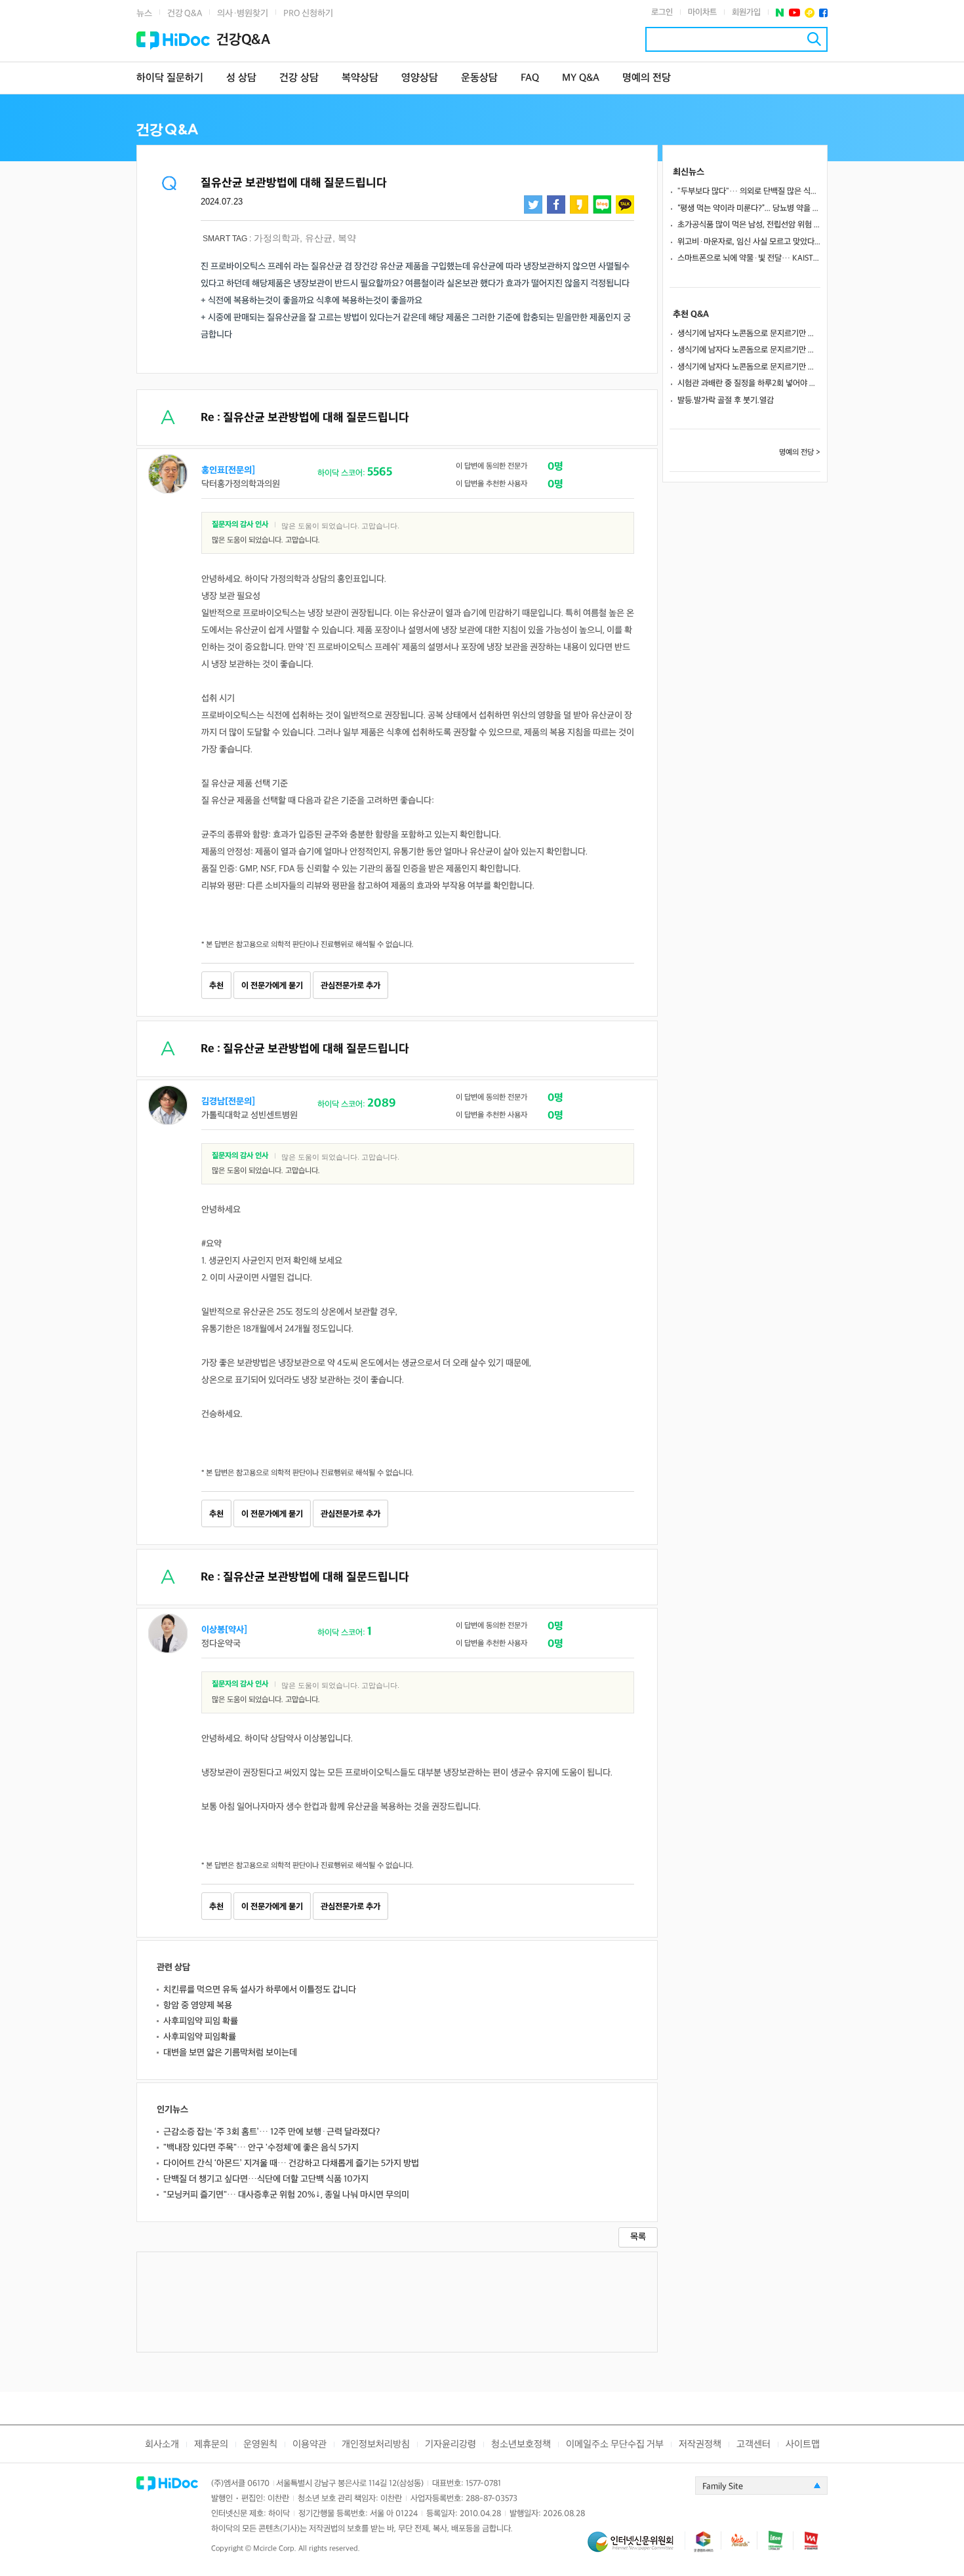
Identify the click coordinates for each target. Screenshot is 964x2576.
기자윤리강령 (451, 2445)
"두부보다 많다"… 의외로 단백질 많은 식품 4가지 (749, 191)
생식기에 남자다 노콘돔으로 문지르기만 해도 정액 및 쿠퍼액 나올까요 (749, 334)
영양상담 (420, 78)
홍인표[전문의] (228, 470)
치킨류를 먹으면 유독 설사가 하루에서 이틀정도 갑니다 (260, 1990)
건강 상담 (299, 78)
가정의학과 (277, 238)
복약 (347, 238)
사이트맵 (803, 2445)
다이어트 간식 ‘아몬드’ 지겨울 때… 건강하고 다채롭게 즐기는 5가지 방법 (291, 2163)
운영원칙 (260, 2445)
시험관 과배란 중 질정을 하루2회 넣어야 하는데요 (749, 383)
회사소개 (162, 2445)
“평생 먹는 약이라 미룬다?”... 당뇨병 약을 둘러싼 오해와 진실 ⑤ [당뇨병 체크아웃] (749, 208)
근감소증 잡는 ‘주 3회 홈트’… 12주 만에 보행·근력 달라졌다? (271, 2132)
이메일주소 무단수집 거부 (615, 2445)
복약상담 (360, 78)
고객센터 (753, 2445)
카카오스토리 (579, 205)
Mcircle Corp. (275, 2549)
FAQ (530, 78)
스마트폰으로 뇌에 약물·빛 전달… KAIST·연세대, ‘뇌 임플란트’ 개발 (749, 258)
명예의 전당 (647, 78)
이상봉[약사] (224, 1630)
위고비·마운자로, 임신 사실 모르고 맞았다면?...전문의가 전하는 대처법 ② (749, 242)
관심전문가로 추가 (351, 986)
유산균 (319, 238)
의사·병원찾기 (243, 13)
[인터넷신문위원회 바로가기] (636, 2547)
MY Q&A (581, 78)
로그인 (662, 12)
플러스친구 (810, 13)
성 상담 (241, 78)
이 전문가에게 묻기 (272, 986)
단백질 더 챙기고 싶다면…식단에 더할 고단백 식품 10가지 (266, 2179)
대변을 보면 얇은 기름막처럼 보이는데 (230, 2053)
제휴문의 (211, 2445)
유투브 (794, 13)
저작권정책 (700, 2445)
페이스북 (823, 13)
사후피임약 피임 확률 (201, 2021)
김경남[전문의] (228, 1102)
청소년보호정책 (521, 2445)
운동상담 (479, 78)
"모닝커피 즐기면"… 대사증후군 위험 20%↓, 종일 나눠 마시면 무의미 (286, 2195)
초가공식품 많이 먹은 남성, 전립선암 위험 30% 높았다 (749, 225)
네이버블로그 (602, 205)
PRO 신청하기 (308, 13)
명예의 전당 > (800, 453)
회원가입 (746, 12)
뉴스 (144, 13)
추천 (216, 986)
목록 (638, 2237)
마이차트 (702, 12)
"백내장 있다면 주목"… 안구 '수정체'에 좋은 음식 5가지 (261, 2148)
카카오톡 (625, 205)
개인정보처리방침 (376, 2445)
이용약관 (310, 2445)
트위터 (533, 205)
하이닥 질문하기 (170, 78)
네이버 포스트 (780, 13)
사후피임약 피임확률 (200, 2037)
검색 (814, 39)
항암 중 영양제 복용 (198, 2005)
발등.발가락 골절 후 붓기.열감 (726, 400)
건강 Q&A (185, 13)
